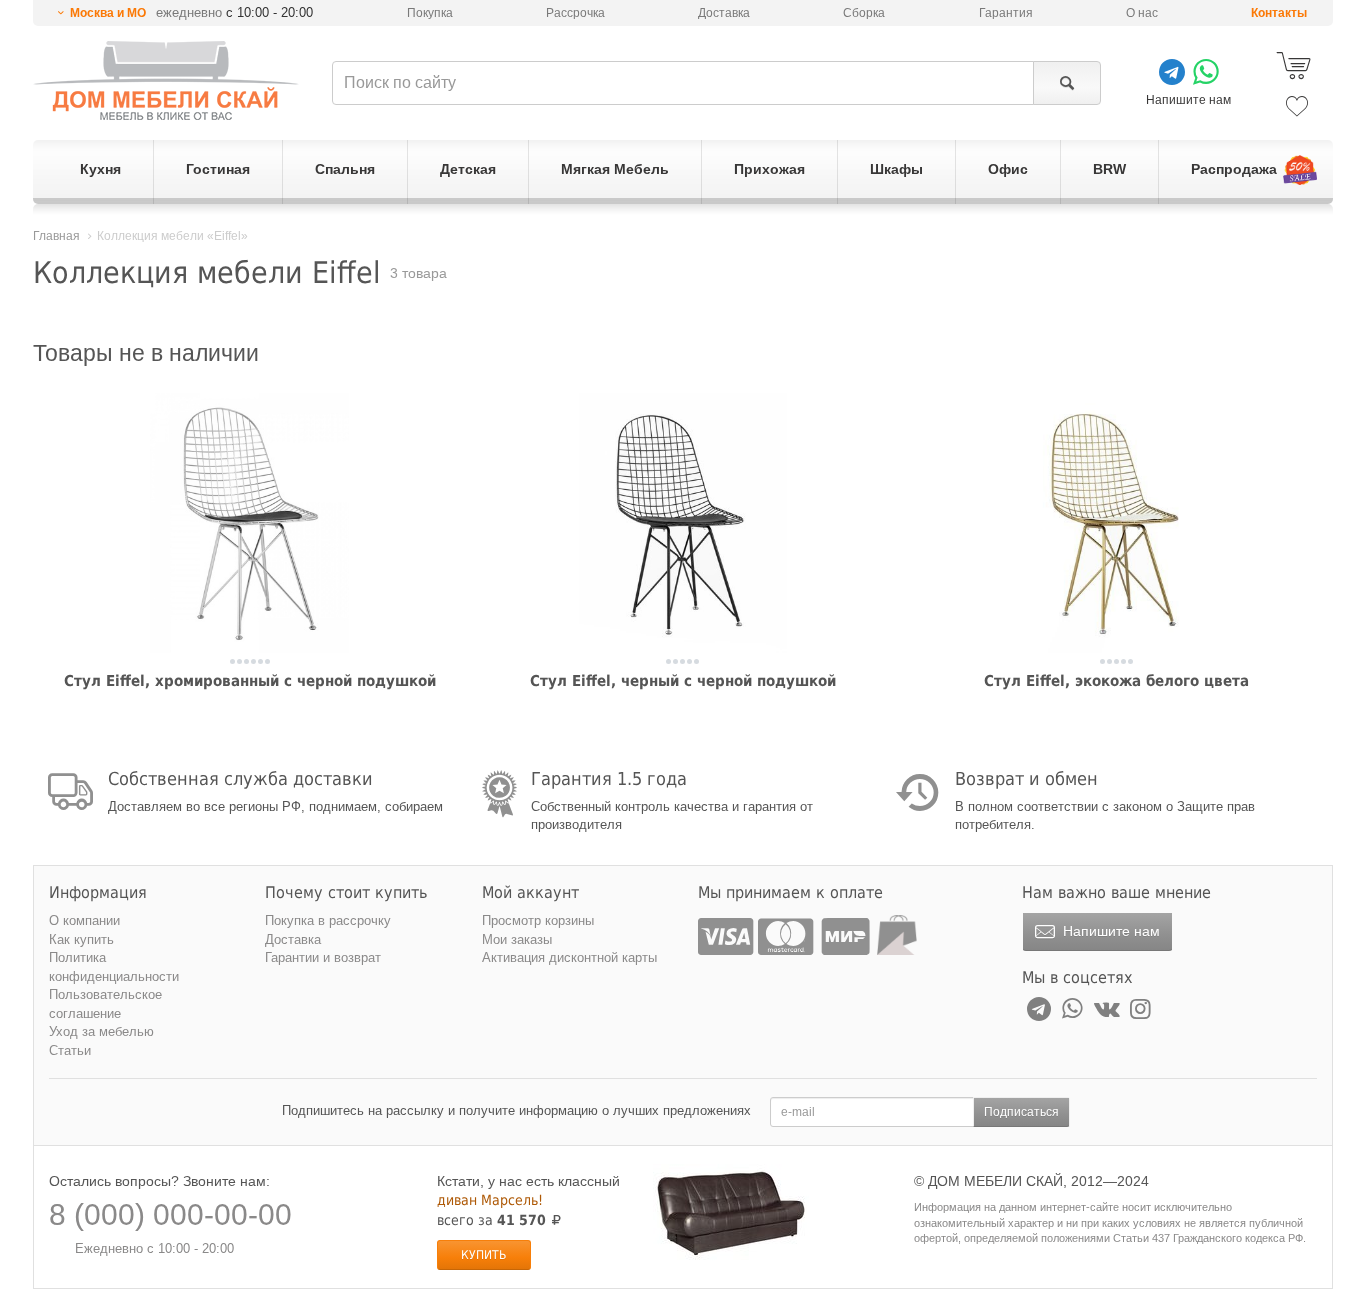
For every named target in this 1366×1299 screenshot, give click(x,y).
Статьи (70, 1050)
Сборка (864, 13)
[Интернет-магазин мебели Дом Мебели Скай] (166, 80)
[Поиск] (1066, 83)
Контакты (1279, 13)
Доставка (724, 13)
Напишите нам (1109, 931)
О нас (1142, 13)
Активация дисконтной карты (569, 957)
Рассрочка (575, 13)
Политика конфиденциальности (114, 967)
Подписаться (1021, 1112)
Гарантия (1006, 13)
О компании (84, 920)
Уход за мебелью (101, 1031)
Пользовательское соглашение (105, 1004)
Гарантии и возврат (323, 957)
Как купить (81, 939)
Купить (483, 1255)
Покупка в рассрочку (328, 920)
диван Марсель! (490, 1200)
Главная (56, 236)
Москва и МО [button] (108, 13)
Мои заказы (517, 939)
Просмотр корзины (538, 920)
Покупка (430, 13)
